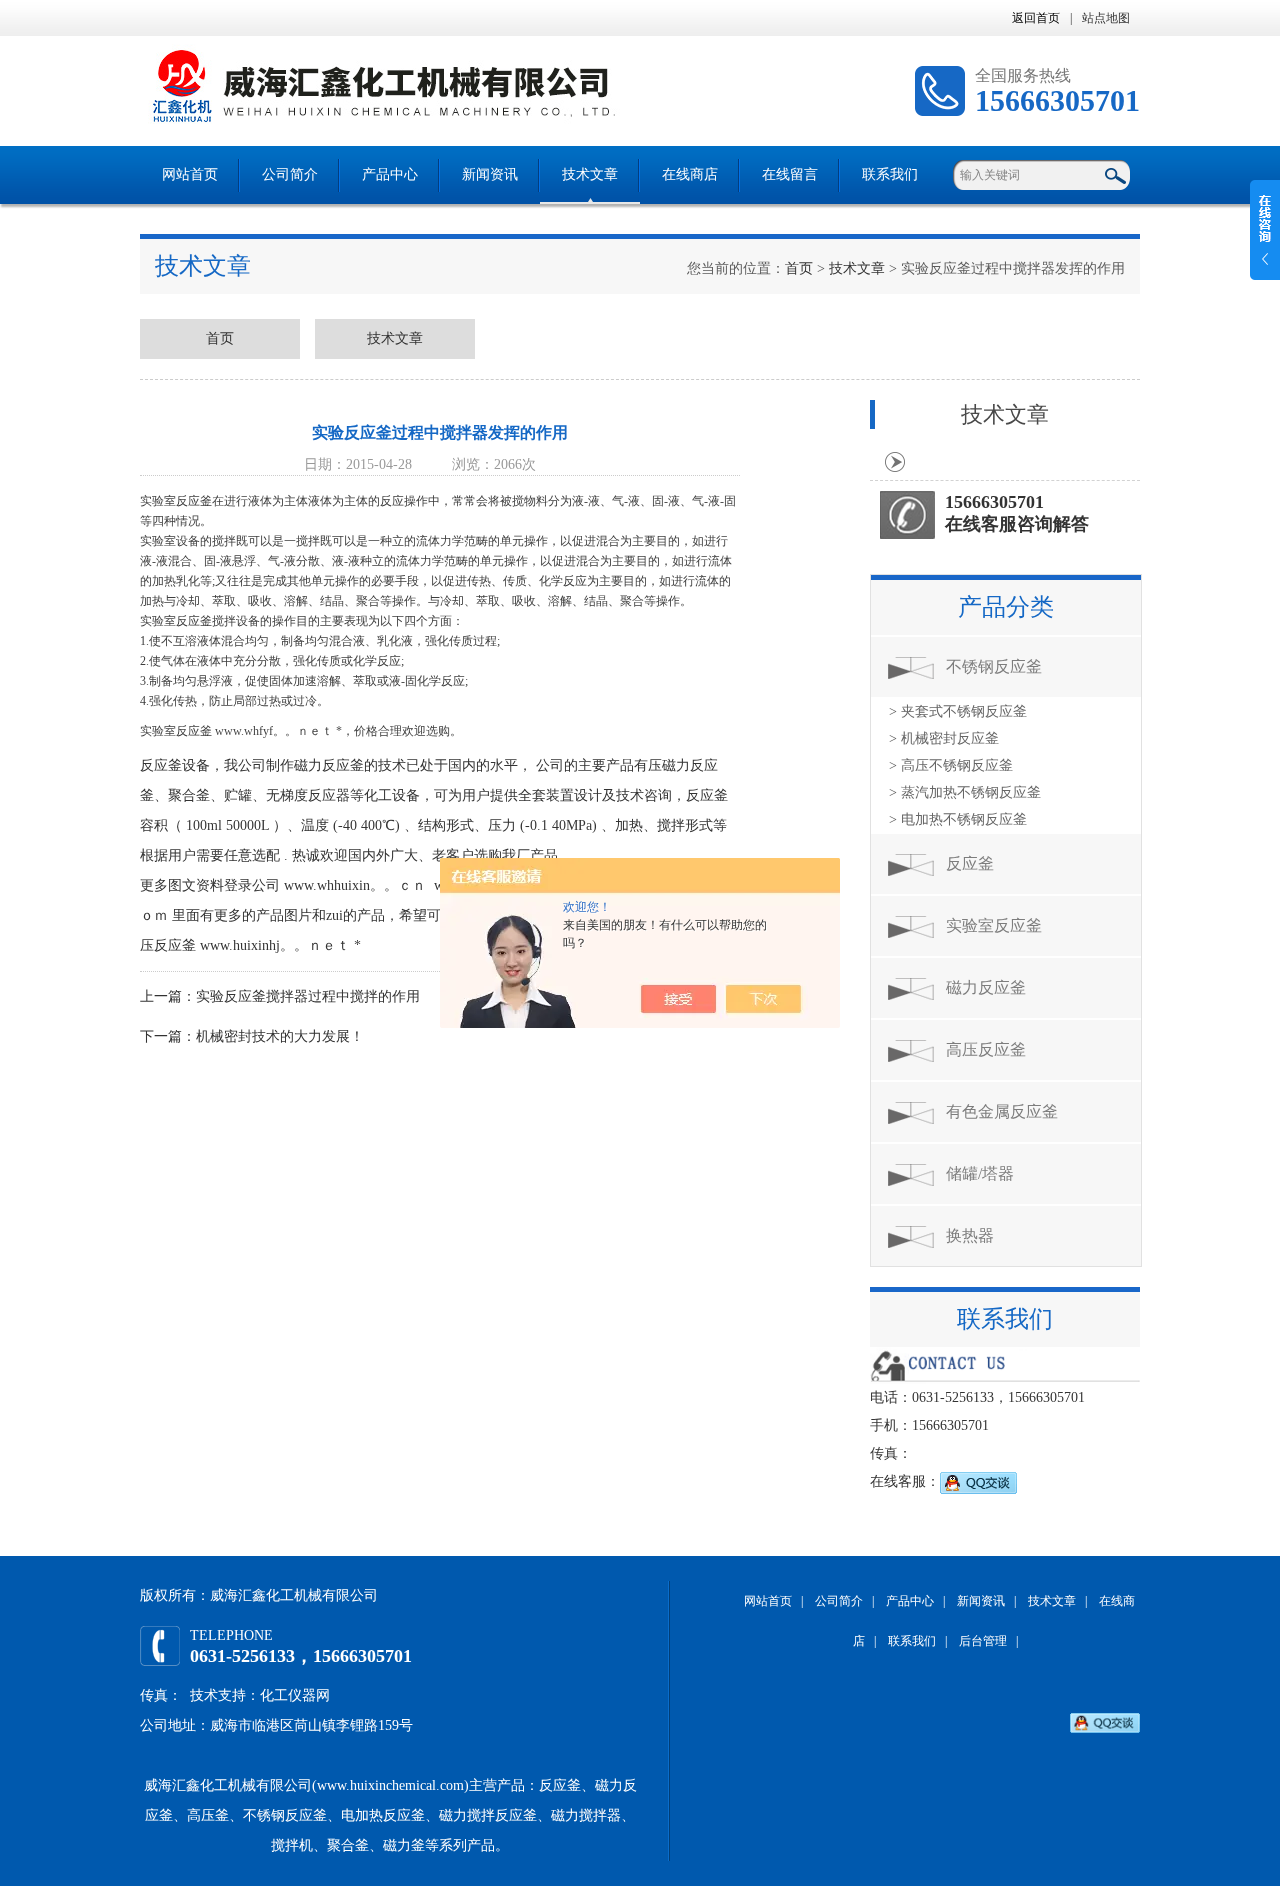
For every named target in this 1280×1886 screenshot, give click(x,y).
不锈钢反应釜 (994, 666)
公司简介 (290, 174)
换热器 (970, 1235)
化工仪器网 (295, 1695)
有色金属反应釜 (1002, 1111)
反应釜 (970, 863)
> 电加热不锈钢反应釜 (958, 819)
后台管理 (983, 1641)
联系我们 (890, 174)
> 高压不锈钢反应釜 (951, 765)
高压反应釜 (986, 1049)
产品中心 (390, 174)
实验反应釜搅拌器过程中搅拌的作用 (308, 996)
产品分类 (1006, 607)
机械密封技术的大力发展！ (280, 1036)
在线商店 (690, 174)
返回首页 (1036, 18)
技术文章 (590, 174)
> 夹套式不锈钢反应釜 (958, 711)
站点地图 (1106, 18)
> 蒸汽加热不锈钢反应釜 (965, 792)
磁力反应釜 (986, 987)
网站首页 (190, 174)
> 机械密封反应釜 (944, 738)
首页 (799, 268)
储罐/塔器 (980, 1173)
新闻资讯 (490, 174)
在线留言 (790, 174)
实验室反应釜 (994, 925)
